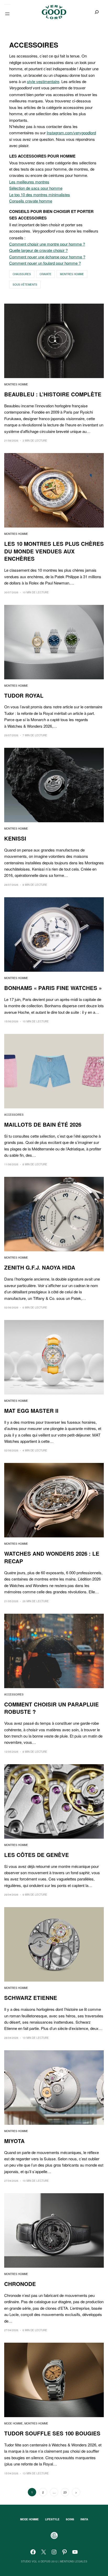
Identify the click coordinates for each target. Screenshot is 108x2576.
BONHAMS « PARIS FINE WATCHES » (53, 988)
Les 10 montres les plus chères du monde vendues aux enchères (54, 551)
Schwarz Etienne (31, 1998)
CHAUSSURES (22, 274)
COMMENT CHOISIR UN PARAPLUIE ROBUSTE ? (52, 1708)
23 (65, 2492)
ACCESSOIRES (14, 1115)
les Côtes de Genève (37, 1855)
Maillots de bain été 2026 (43, 1125)
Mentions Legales (74, 2561)
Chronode (20, 2284)
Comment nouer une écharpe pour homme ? (47, 257)
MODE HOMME (13, 2423)
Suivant (76, 2492)
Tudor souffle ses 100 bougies (52, 2433)
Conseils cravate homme (31, 201)
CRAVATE (45, 274)
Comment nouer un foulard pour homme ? (45, 263)
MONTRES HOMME (72, 274)
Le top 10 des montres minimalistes (40, 194)
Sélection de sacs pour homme (36, 188)
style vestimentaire (43, 81)
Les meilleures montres (29, 182)
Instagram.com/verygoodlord (71, 132)
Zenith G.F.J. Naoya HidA (40, 1267)
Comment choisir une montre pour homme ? (47, 244)
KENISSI (15, 838)
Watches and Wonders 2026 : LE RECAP (52, 1557)
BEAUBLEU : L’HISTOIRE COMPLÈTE (53, 394)
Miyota (14, 2141)
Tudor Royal (24, 696)
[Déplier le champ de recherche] (97, 12)
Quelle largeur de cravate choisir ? (38, 250)
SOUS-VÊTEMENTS (25, 285)
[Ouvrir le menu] (7, 14)
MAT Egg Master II (31, 1411)
